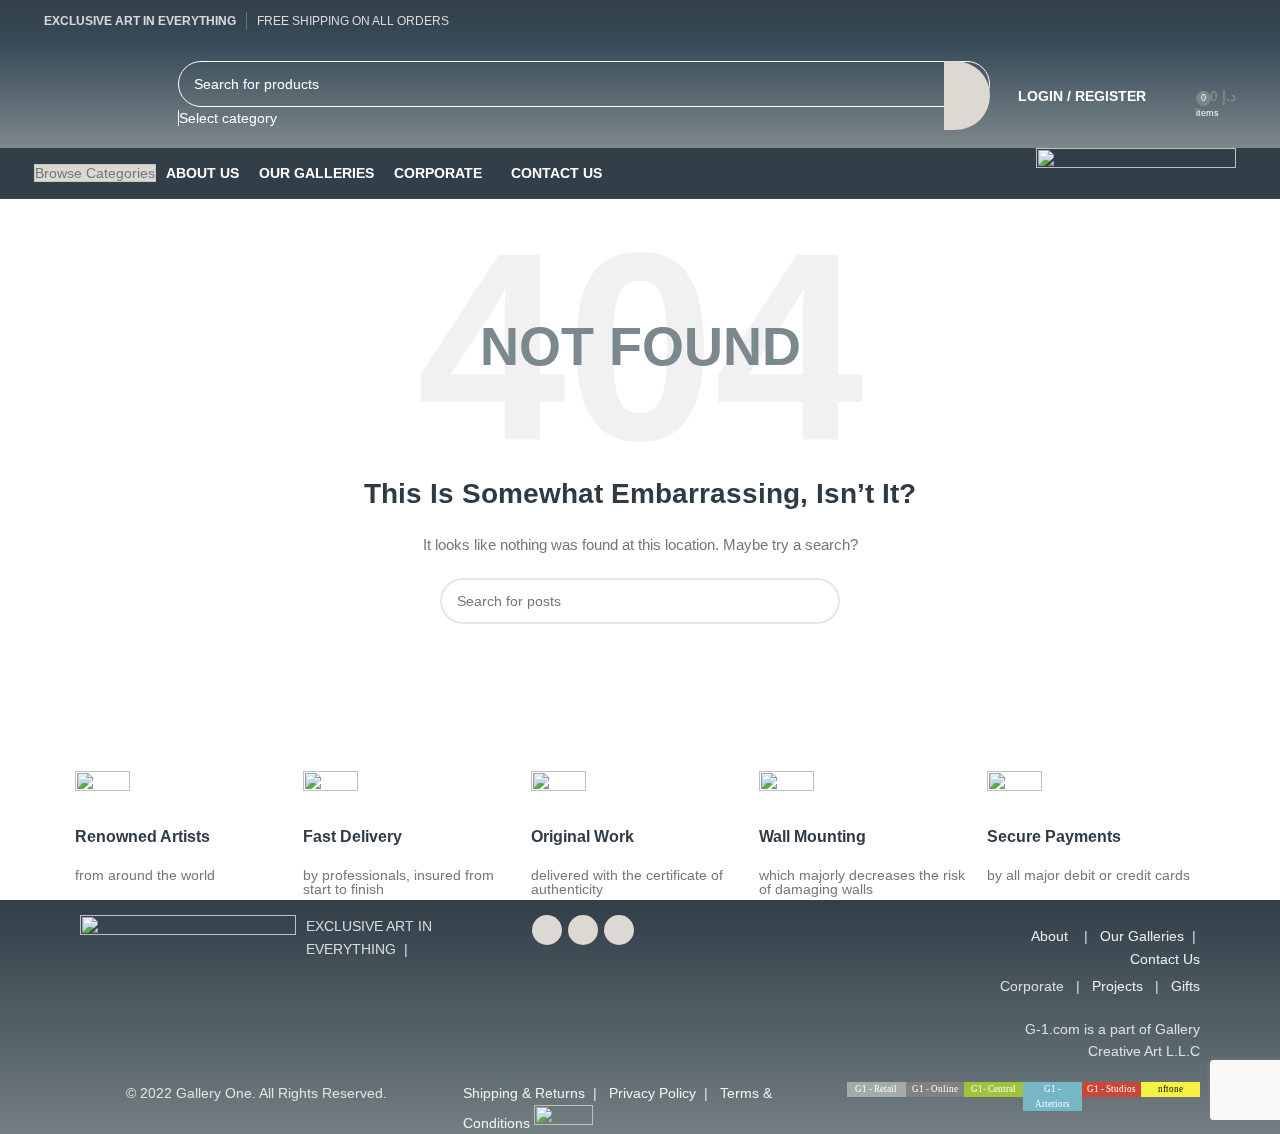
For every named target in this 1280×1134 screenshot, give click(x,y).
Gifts (1185, 986)
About (1049, 936)
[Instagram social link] (1221, 21)
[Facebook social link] (1149, 21)
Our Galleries (1142, 936)
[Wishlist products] (1174, 96)
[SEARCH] (967, 95)
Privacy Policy (652, 1093)
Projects (1117, 986)
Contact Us (1165, 959)
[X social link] (1185, 21)
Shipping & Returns (524, 1093)
